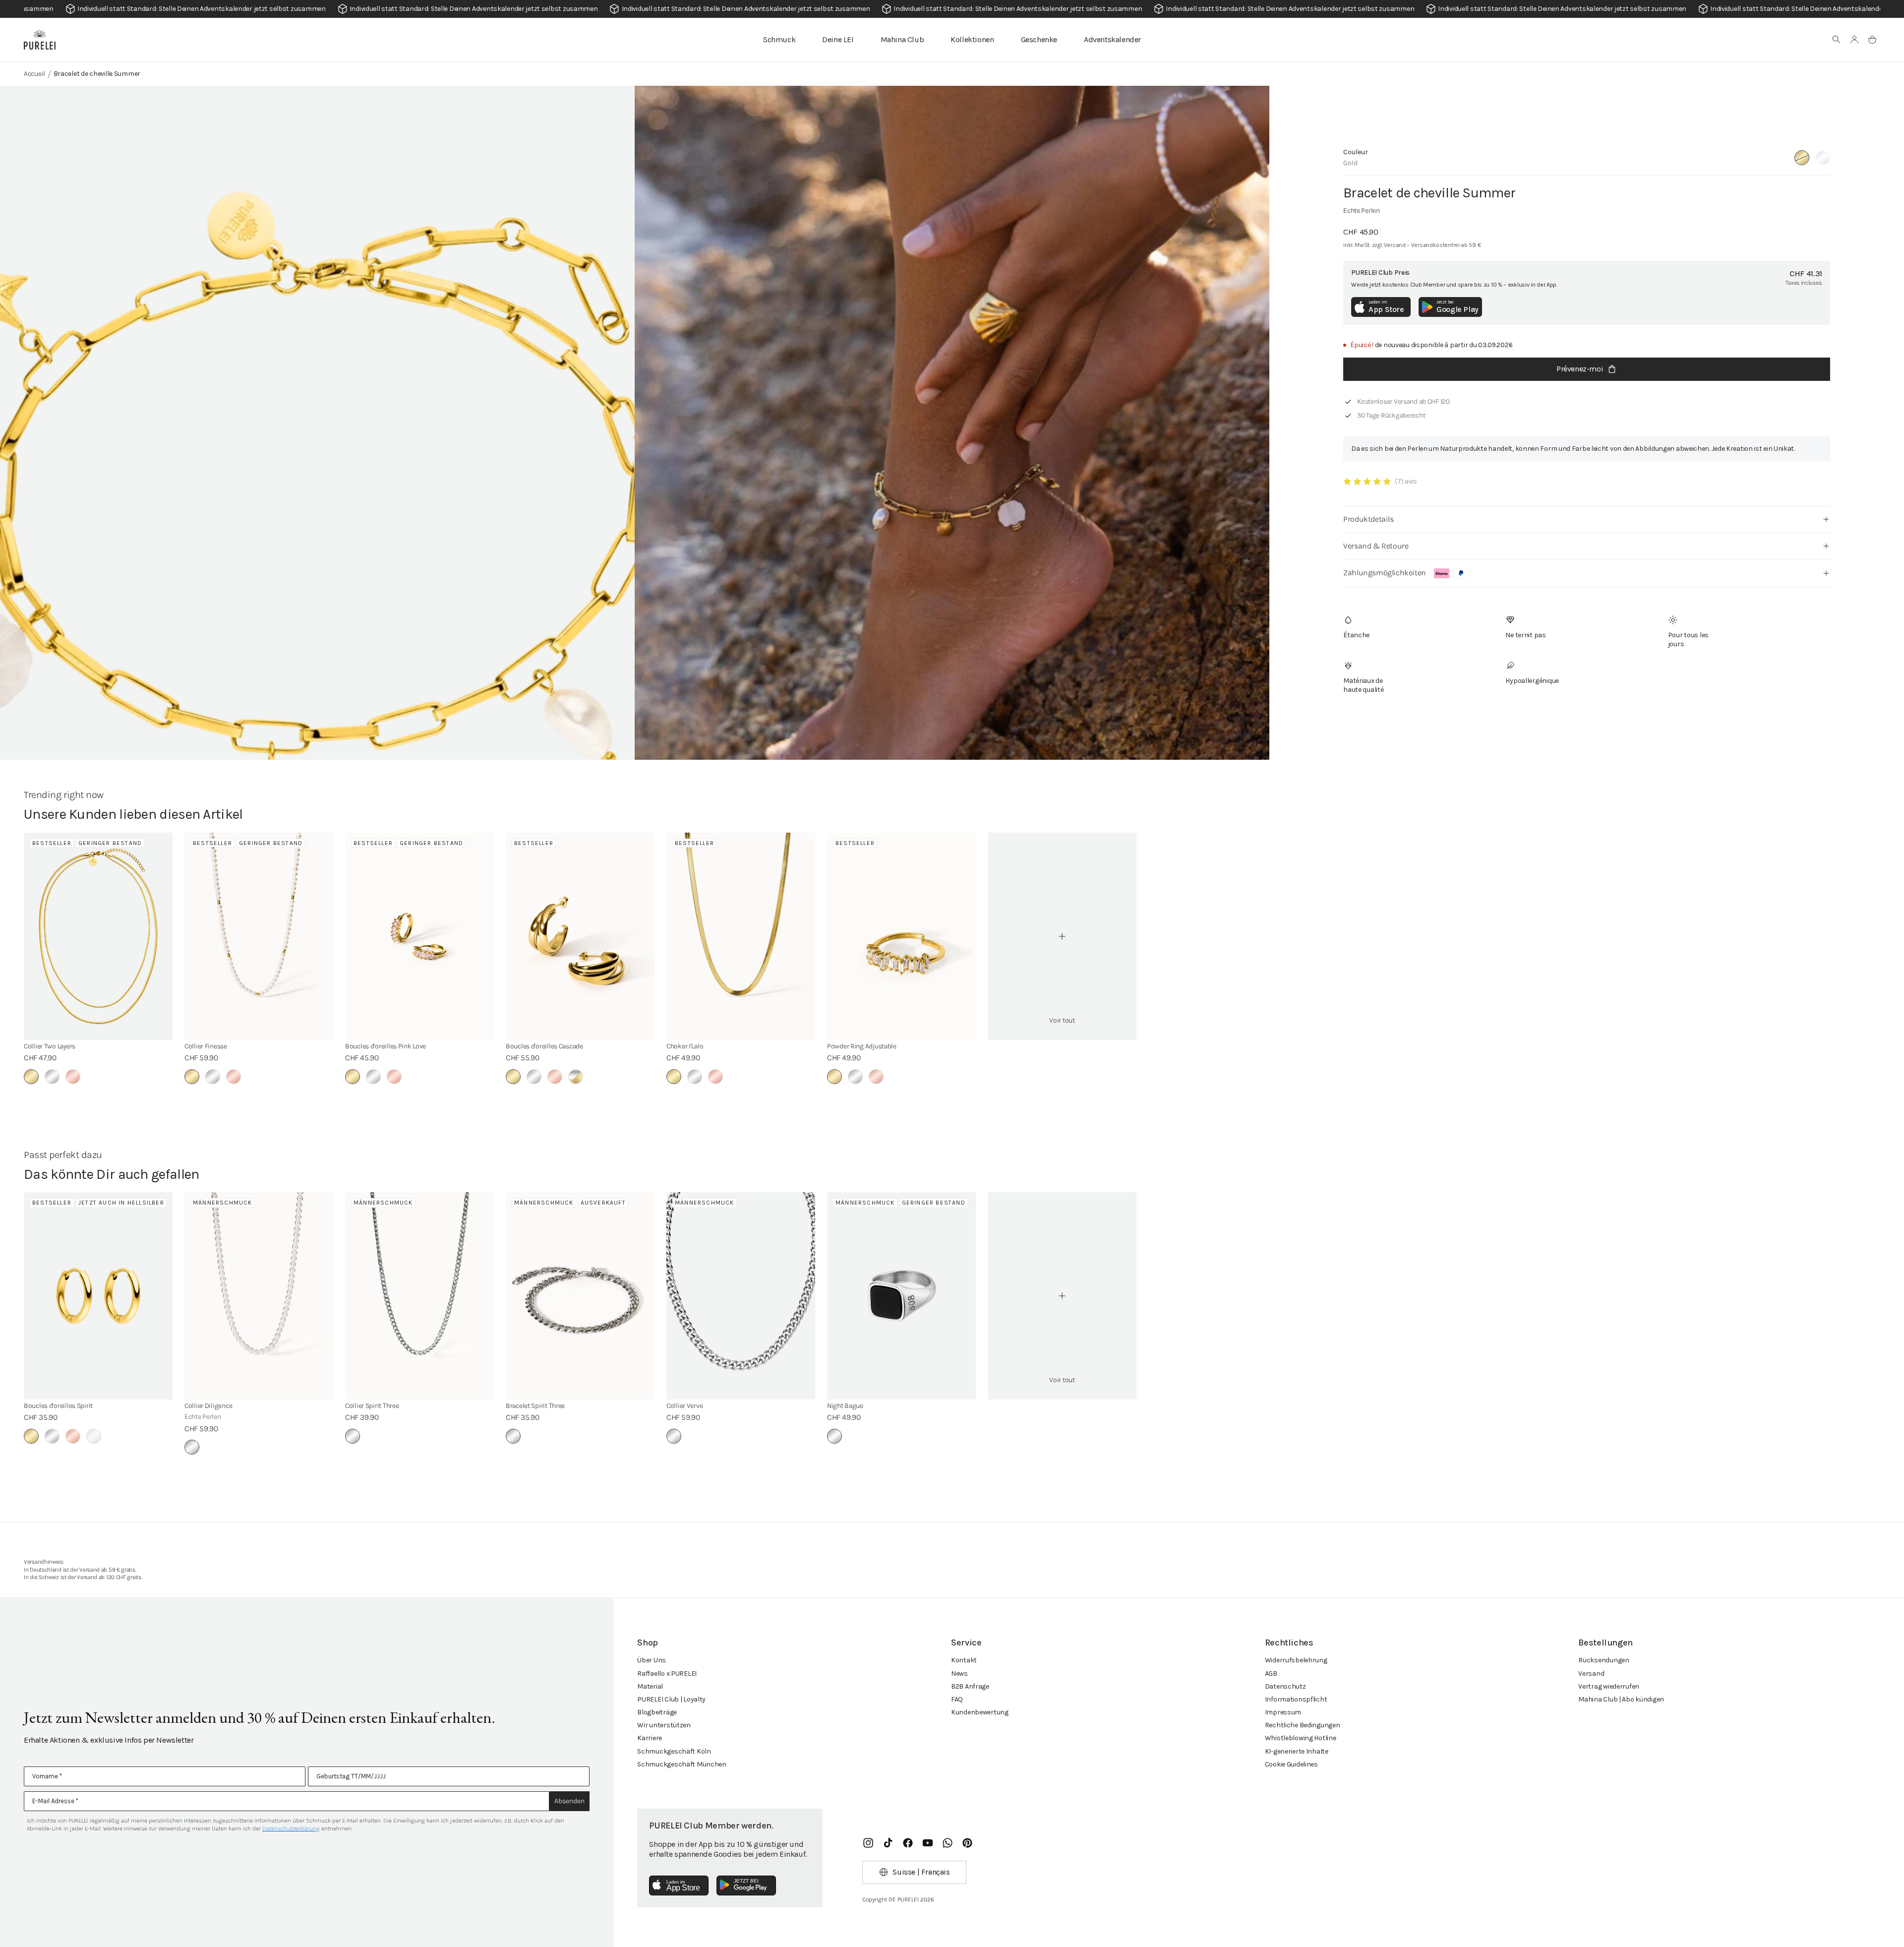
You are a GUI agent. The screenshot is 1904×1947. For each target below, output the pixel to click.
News (959, 1673)
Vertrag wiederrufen (1609, 1686)
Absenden (569, 1801)
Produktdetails (1368, 519)
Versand (1591, 1673)
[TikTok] (888, 1843)
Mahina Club (902, 39)
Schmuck (779, 39)
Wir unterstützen (664, 1725)
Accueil (34, 74)
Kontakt (964, 1660)
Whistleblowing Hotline (1301, 1738)
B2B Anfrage (970, 1686)
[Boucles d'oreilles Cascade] (580, 936)
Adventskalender (1112, 39)
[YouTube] (928, 1843)
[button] (1837, 40)
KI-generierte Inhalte (1297, 1751)
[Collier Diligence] (259, 1296)
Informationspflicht (1296, 1699)
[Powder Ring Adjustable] (901, 936)
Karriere (650, 1738)
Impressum (1283, 1712)
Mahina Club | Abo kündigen (1621, 1699)
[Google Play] (746, 1886)
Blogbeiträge (657, 1712)
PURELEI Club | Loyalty (671, 1699)
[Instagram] (868, 1843)
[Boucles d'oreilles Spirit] (98, 1296)
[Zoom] (317, 516)
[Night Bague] (901, 1296)
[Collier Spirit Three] (419, 1296)
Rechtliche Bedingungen (1303, 1725)
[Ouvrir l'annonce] (952, 9)
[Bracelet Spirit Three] (580, 1296)
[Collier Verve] (741, 1296)
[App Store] (679, 1886)
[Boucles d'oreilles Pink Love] (419, 936)
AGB (1271, 1673)
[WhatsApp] (948, 1843)
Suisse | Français (921, 1872)
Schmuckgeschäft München (682, 1764)
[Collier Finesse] (259, 936)
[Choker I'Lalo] (741, 936)
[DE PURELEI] (40, 40)
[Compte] (1854, 40)
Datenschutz (1285, 1686)
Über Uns (652, 1660)
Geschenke (1039, 39)
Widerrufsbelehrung (1296, 1660)
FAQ (957, 1699)
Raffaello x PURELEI (667, 1673)
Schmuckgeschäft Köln (674, 1751)
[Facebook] (908, 1843)
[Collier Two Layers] (98, 936)
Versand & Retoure (1376, 546)
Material (650, 1686)
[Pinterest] (967, 1843)
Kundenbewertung (980, 1712)
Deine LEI (838, 39)
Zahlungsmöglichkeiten (1385, 573)
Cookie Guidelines (1291, 1764)
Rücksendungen (1604, 1660)
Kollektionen (972, 39)
